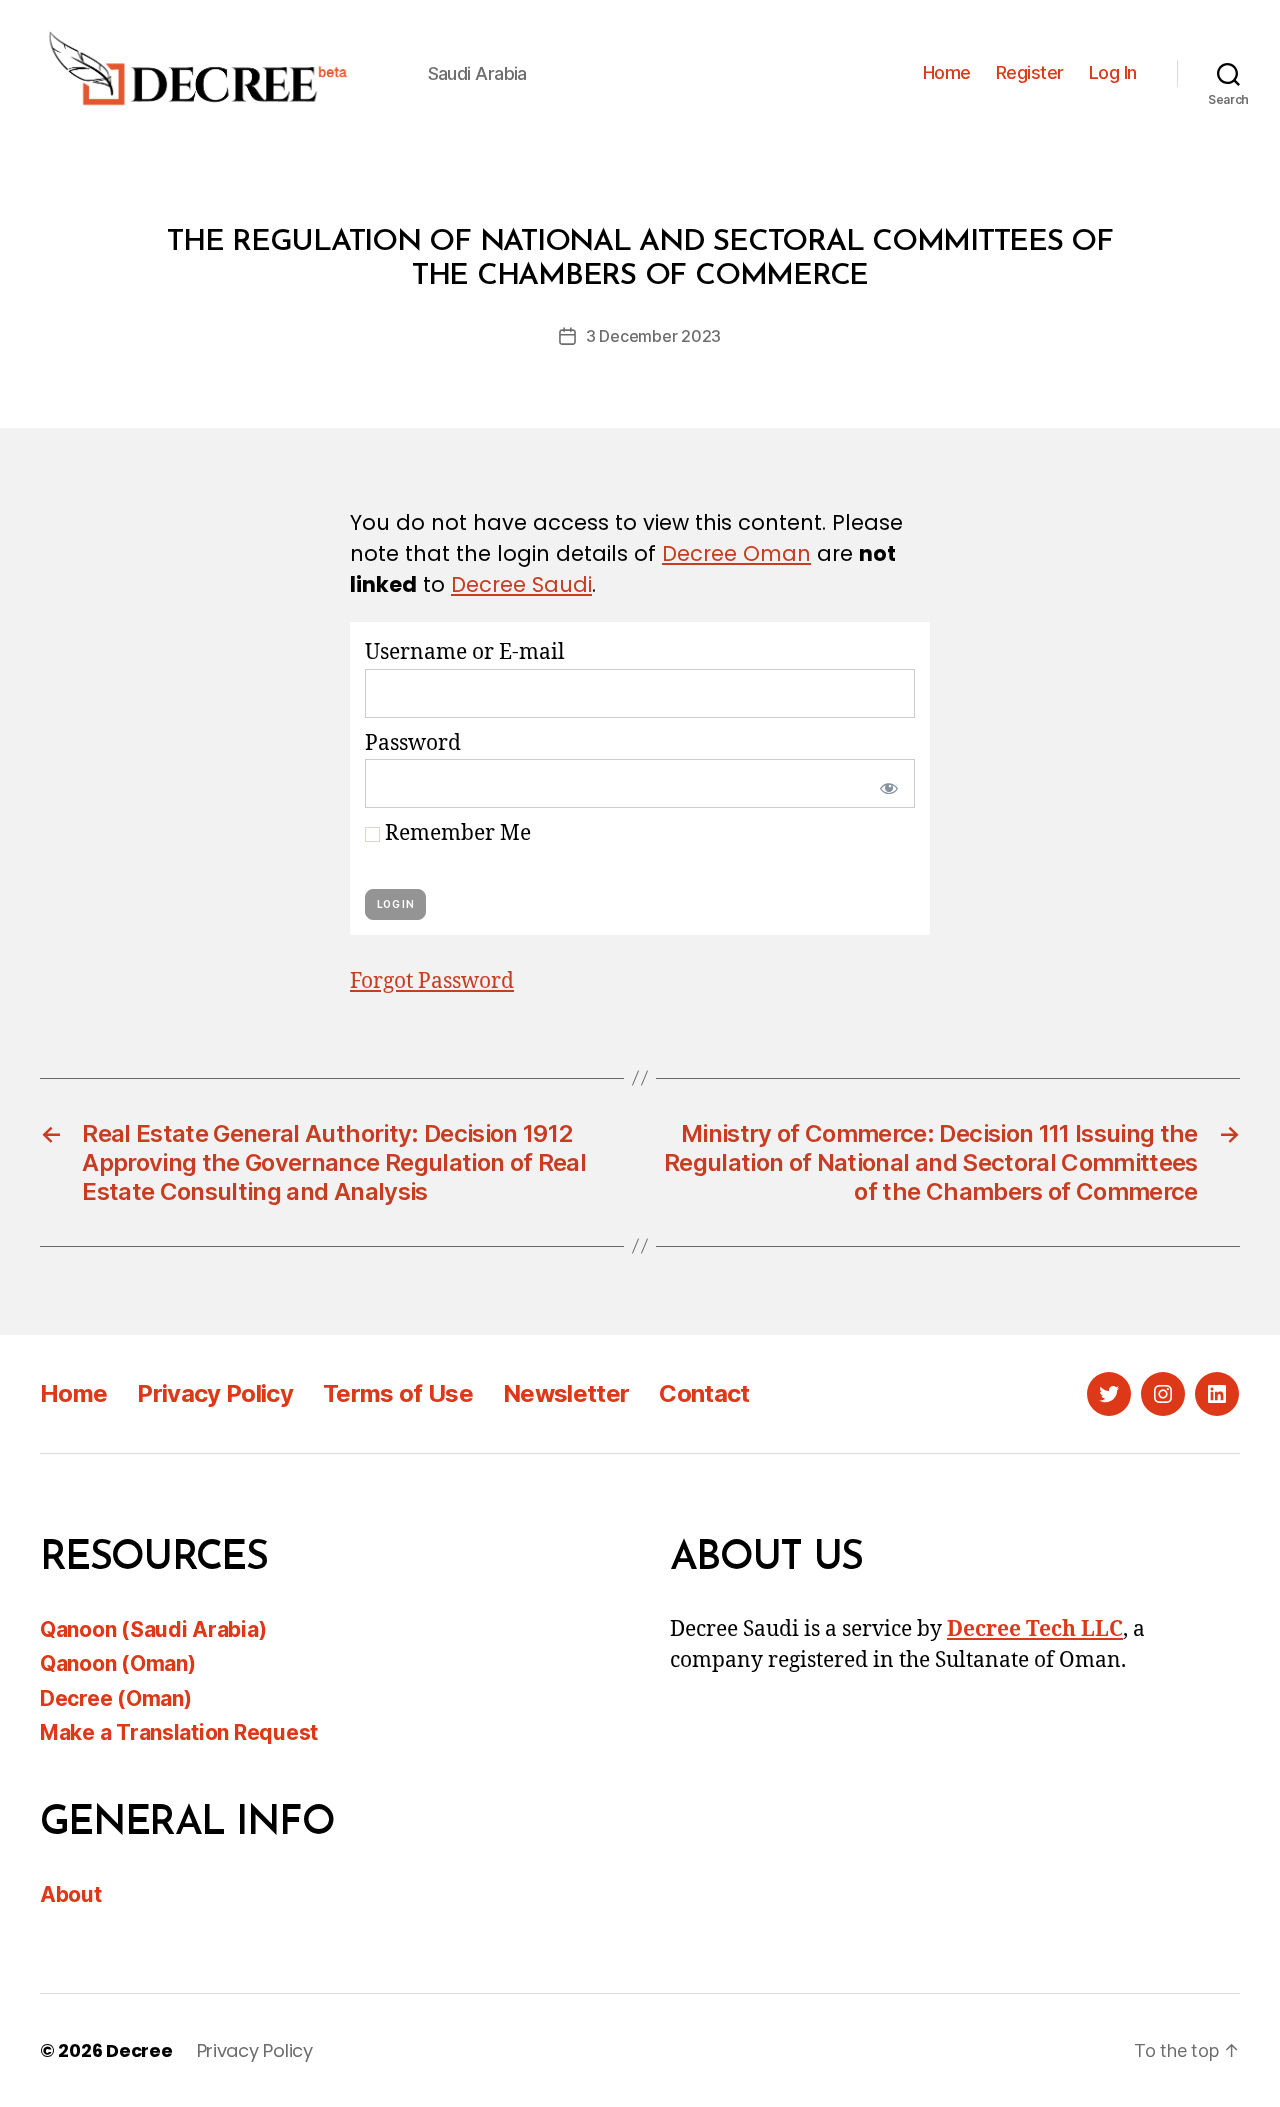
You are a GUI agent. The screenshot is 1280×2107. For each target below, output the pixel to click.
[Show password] (885, 783)
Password (413, 743)
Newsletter (566, 1393)
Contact (704, 1393)
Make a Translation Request (179, 1732)
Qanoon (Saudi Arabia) (153, 1629)
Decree (139, 2050)
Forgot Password (432, 981)
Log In (1113, 72)
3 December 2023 (653, 336)
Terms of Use (398, 1393)
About (71, 1894)
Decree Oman (736, 553)
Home (947, 72)
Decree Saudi (521, 584)
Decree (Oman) (116, 1698)
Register (1030, 72)
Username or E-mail (465, 652)
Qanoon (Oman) (118, 1663)
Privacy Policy (215, 1393)
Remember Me (455, 833)
